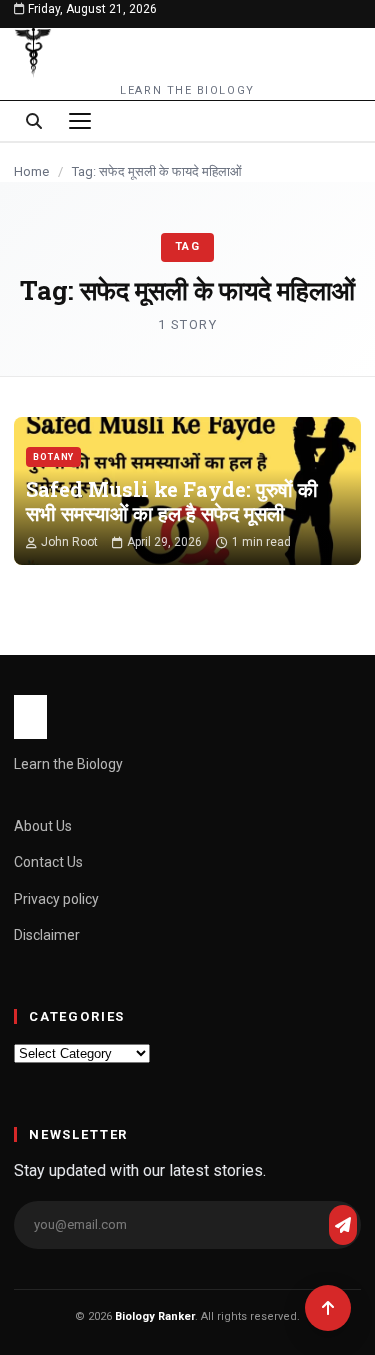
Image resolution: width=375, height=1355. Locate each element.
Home (31, 171)
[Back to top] (328, 1308)
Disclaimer (47, 935)
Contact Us (48, 862)
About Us (43, 826)
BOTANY (53, 457)
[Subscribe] (343, 1225)
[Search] (34, 121)
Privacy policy (56, 899)
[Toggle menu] (80, 121)
